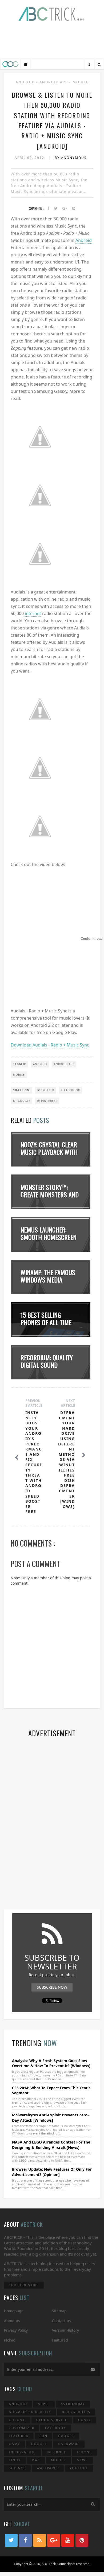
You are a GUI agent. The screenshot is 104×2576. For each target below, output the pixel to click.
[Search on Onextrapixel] (99, 65)
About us (12, 2321)
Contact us (61, 2321)
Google (24, 1101)
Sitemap (59, 2311)
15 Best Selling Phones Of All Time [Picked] (46, 1322)
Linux (15, 2460)
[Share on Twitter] (56, 209)
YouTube (79, 2468)
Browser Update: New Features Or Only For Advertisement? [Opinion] (52, 2172)
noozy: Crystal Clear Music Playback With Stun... (49, 1152)
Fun (43, 2436)
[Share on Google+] (65, 209)
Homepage (14, 2311)
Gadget (66, 2436)
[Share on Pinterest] (74, 209)
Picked (10, 2340)
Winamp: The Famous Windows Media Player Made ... (48, 1280)
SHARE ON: (22, 1090)
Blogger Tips (76, 2412)
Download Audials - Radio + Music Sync (50, 1045)
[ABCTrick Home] (10, 64)
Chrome (17, 2420)
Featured (60, 2340)
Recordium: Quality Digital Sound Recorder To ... (47, 1365)
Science (17, 2468)
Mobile (81, 82)
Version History (65, 2330)
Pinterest (49, 1101)
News (82, 2460)
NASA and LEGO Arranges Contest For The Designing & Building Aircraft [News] (51, 2145)
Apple (44, 2404)
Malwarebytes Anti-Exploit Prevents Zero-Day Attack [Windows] (50, 2118)
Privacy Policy (16, 2330)
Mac (36, 2460)
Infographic (22, 2452)
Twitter (47, 1090)
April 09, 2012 (30, 158)
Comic (85, 2420)
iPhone (84, 2452)
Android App (54, 82)
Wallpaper (48, 2468)
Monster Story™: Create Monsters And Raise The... (50, 1195)
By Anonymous (71, 158)
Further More (24, 2285)
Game (15, 2444)
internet (33, 613)
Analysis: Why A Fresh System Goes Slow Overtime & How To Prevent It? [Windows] (51, 2063)
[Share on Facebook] (48, 209)
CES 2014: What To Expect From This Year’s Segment (51, 2090)
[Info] (89, 65)
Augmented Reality (30, 2412)
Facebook (71, 1090)
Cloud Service (52, 2420)
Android (26, 82)
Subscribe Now (52, 1987)
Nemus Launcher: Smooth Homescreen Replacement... (49, 1237)
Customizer (22, 2428)
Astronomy (73, 2404)
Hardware (69, 2444)
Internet (56, 2452)
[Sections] (26, 65)
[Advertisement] (52, 41)
